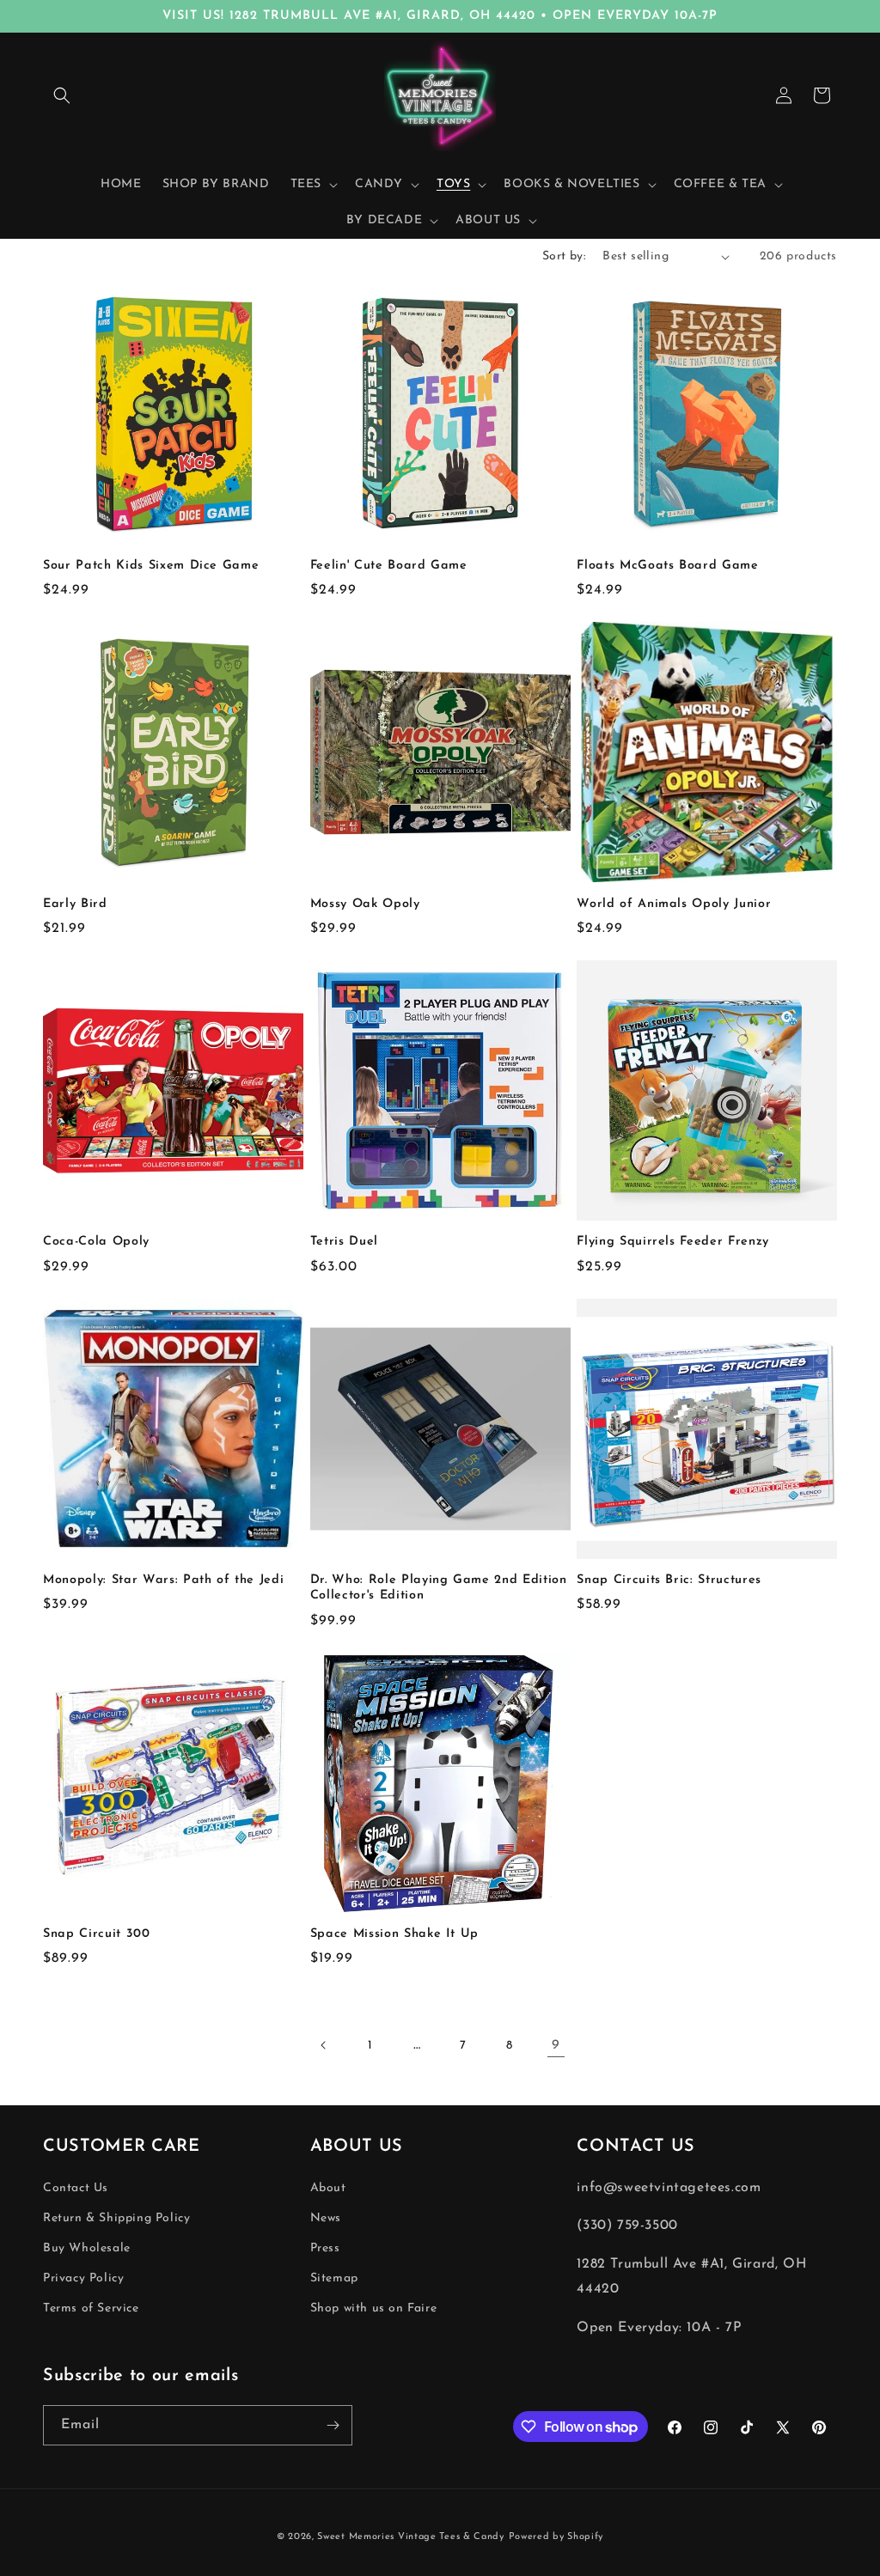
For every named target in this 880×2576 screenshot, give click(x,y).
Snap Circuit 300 (97, 1934)
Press (325, 2248)
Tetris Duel (344, 1242)
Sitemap (334, 2278)
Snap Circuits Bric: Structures (669, 1580)
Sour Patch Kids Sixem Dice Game (151, 566)
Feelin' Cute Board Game (389, 566)
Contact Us (76, 2188)
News (326, 2218)
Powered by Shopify (556, 2537)
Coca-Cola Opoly (96, 1242)
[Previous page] (324, 2045)
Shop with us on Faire (374, 2308)
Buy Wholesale (87, 2248)
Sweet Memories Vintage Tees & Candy (411, 2537)
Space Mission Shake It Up (395, 1934)
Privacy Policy (83, 2278)
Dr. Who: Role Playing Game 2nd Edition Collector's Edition (439, 1588)
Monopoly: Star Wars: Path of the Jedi (163, 1580)
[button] (62, 95)
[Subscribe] (333, 2425)
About (328, 2188)
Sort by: (564, 256)
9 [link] (556, 2045)
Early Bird (75, 904)
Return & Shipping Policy (116, 2218)
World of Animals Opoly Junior (674, 904)
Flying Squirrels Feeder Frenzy (673, 1242)
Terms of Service (91, 2308)
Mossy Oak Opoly (365, 904)
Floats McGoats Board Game (668, 566)
